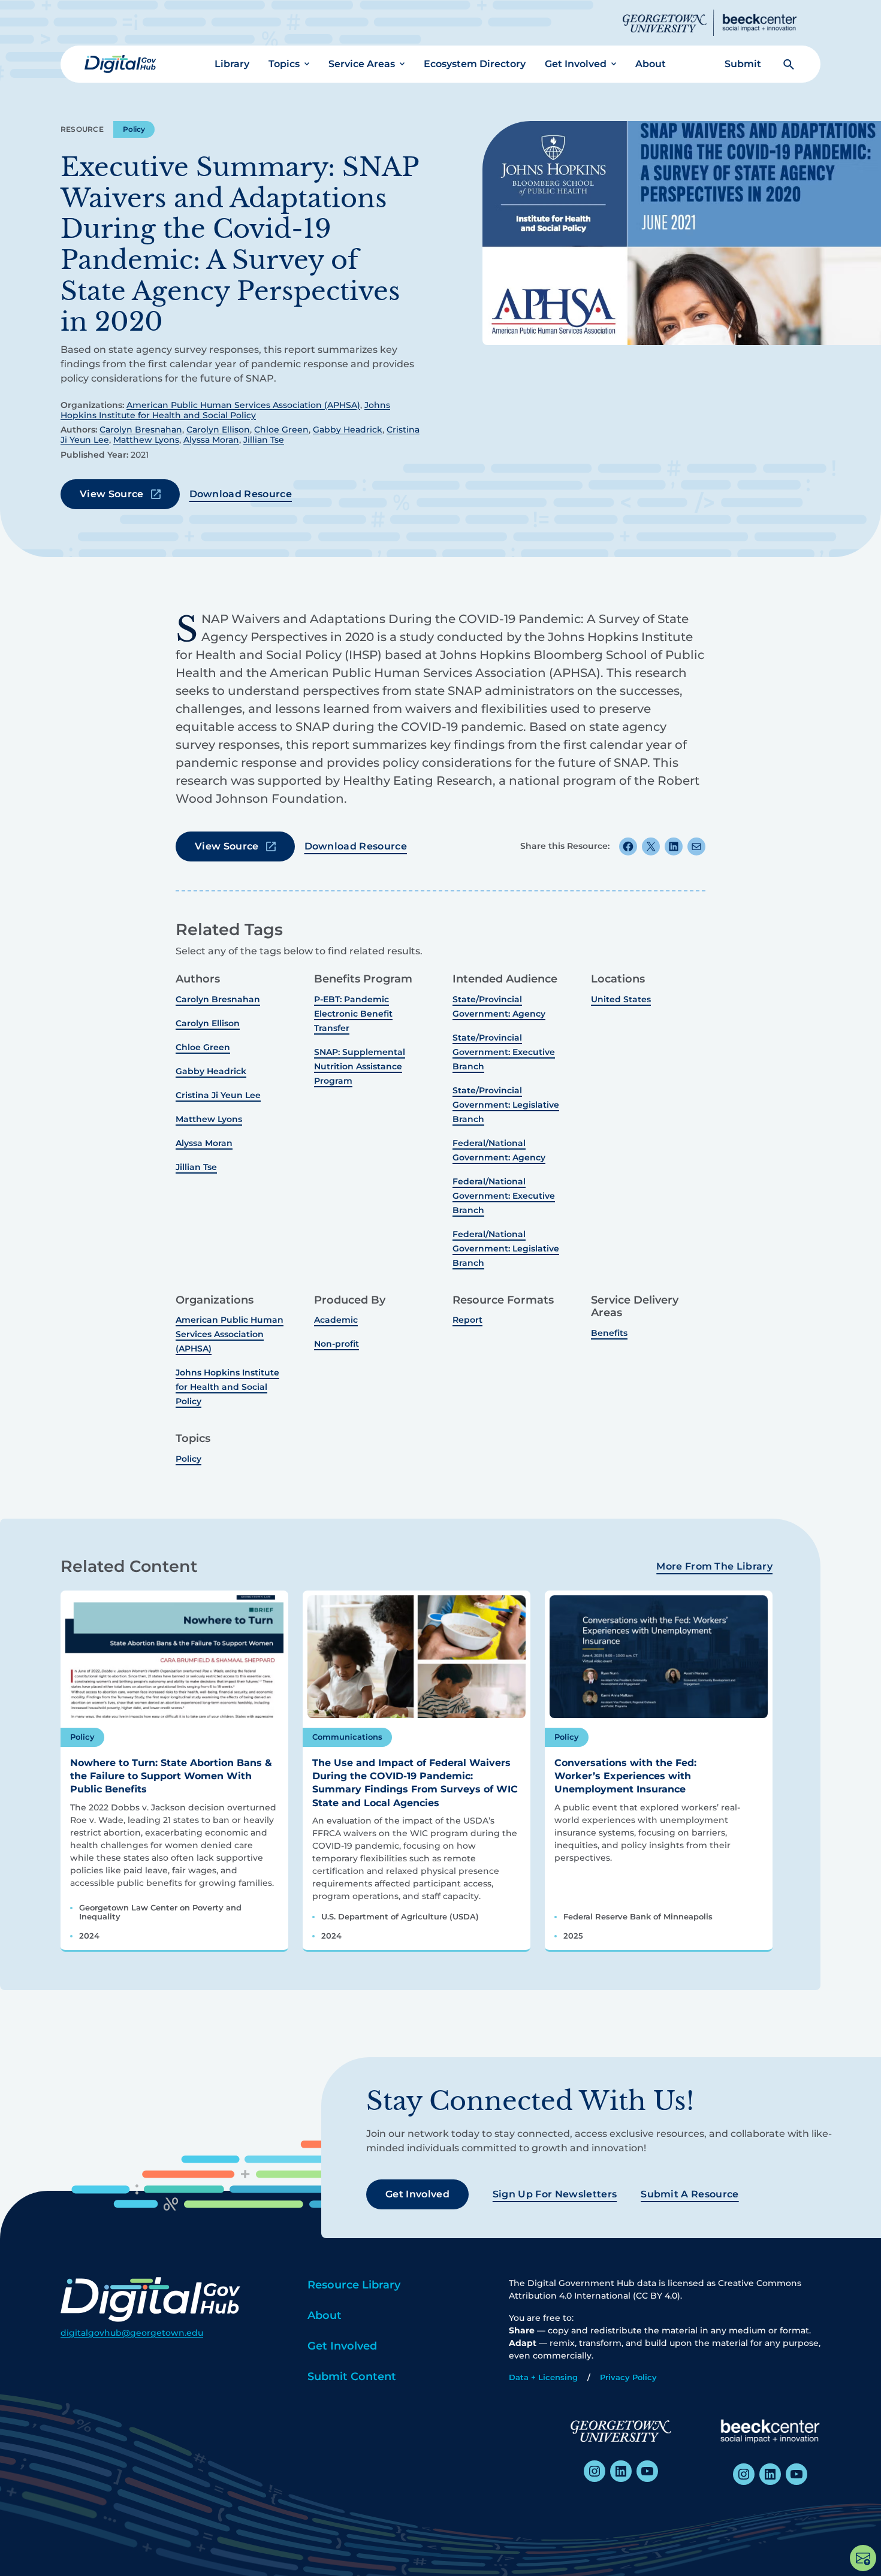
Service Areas (362, 64)
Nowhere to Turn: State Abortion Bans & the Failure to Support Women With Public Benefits (171, 1776)
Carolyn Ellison (218, 430)
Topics (284, 64)
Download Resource (241, 494)
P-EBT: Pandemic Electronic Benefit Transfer (353, 1014)
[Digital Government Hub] (120, 64)
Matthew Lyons (146, 440)
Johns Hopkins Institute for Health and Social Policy (225, 410)
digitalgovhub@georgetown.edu (132, 2333)
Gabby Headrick (348, 430)
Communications (347, 1737)
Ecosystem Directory (475, 64)
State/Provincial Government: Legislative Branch (506, 1105)
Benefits (609, 1333)
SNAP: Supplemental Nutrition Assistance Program (360, 1066)
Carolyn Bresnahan (141, 430)
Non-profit (337, 1344)
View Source (112, 494)
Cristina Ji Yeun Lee (218, 1095)
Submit (743, 64)
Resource (82, 129)
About (651, 64)
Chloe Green (281, 430)
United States (621, 999)
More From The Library (714, 1566)
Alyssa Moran (211, 440)
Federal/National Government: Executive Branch (504, 1196)
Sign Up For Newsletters (555, 2194)
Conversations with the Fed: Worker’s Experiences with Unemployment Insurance (625, 1776)
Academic (336, 1320)
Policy (134, 129)
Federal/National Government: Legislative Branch (506, 1248)
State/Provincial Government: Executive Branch (504, 1052)
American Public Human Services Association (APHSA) (243, 405)
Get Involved (576, 64)
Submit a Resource (690, 2194)
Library (232, 64)
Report (467, 1320)
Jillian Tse (264, 440)
